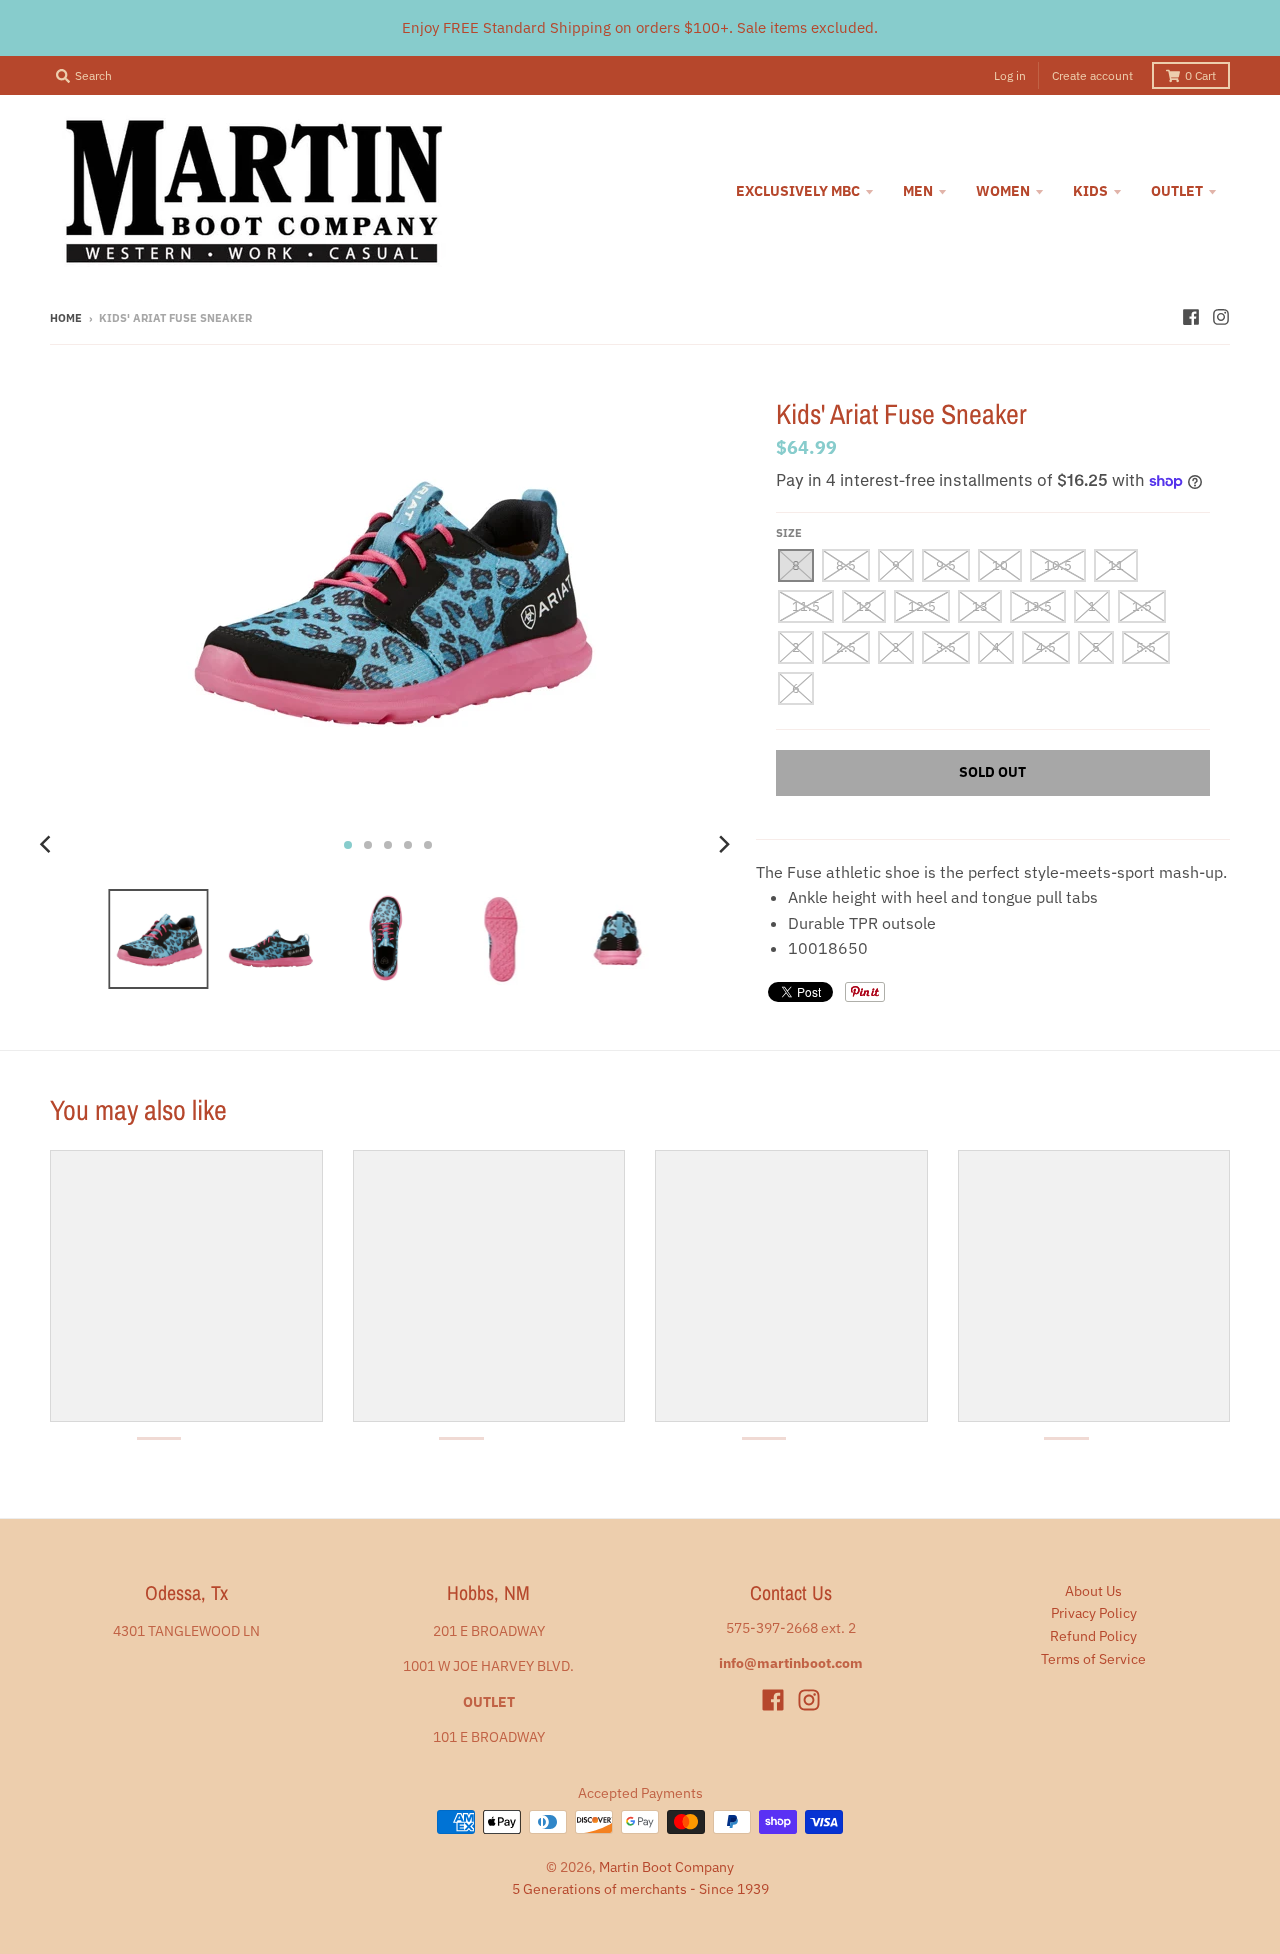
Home (66, 318)
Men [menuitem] (918, 191)
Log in (1010, 75)
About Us (1093, 1591)
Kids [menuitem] (1090, 191)
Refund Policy (1093, 1636)
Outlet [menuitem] (1177, 191)
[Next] (724, 845)
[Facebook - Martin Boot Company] (1191, 317)
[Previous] (48, 845)
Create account (1092, 75)
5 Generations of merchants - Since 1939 (640, 1889)
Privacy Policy (1094, 1613)
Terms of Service (1093, 1659)
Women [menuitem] (1003, 191)
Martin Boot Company (666, 1867)
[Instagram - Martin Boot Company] (1221, 317)
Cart (1200, 75)
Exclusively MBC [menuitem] (798, 191)
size (789, 533)
